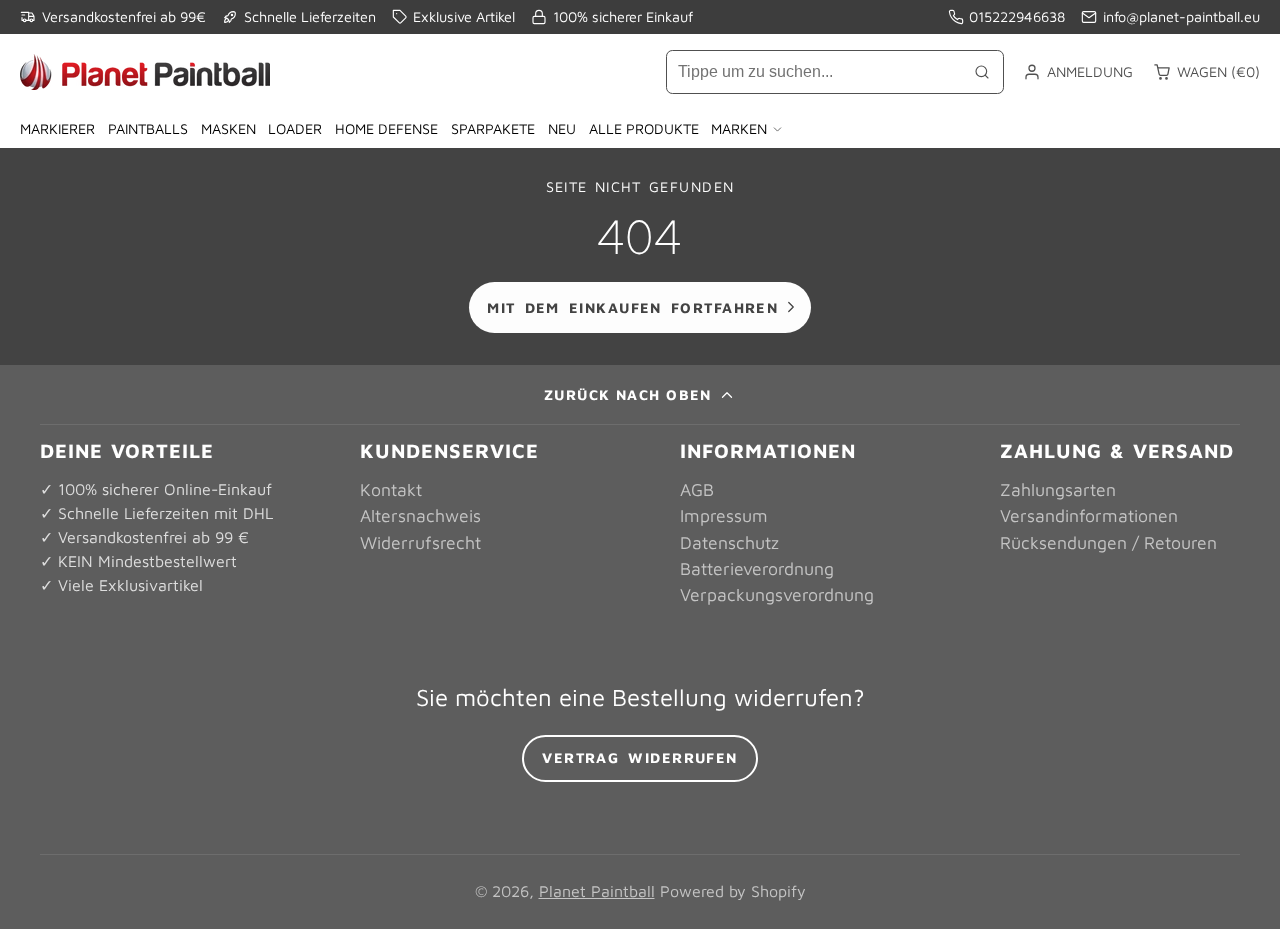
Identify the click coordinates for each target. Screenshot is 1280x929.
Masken (228, 128)
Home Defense (386, 128)
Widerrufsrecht (420, 542)
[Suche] (982, 72)
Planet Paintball (597, 891)
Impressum (724, 515)
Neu (562, 128)
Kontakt (391, 489)
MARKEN (739, 128)
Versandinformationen (1089, 515)
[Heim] (145, 72)
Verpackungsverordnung (777, 594)
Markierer (57, 128)
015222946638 (1017, 16)
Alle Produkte (644, 128)
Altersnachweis (420, 515)
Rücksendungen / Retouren (1108, 542)
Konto (1078, 72)
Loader (295, 128)
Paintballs (148, 128)
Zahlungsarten (1058, 489)
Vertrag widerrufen (640, 757)
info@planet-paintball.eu (1181, 16)
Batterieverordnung (757, 568)
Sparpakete (493, 128)
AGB (697, 489)
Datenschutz (729, 542)
